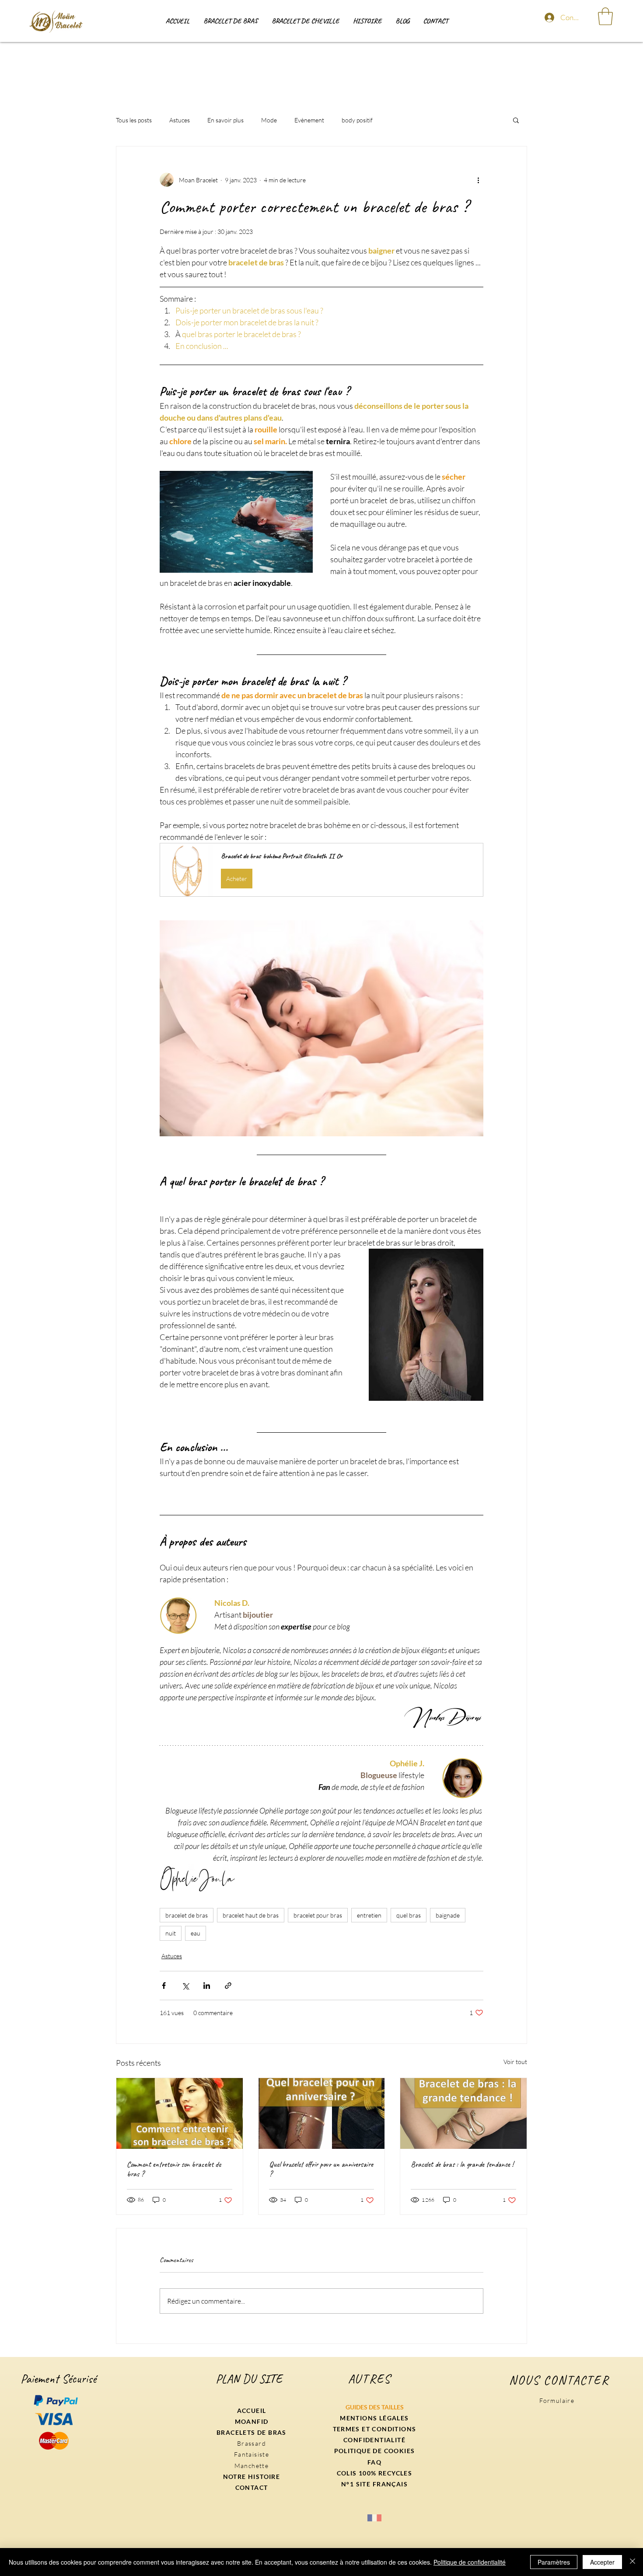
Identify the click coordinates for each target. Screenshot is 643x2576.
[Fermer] (633, 2562)
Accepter (602, 2562)
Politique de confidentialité (470, 2562)
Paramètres (554, 2562)
